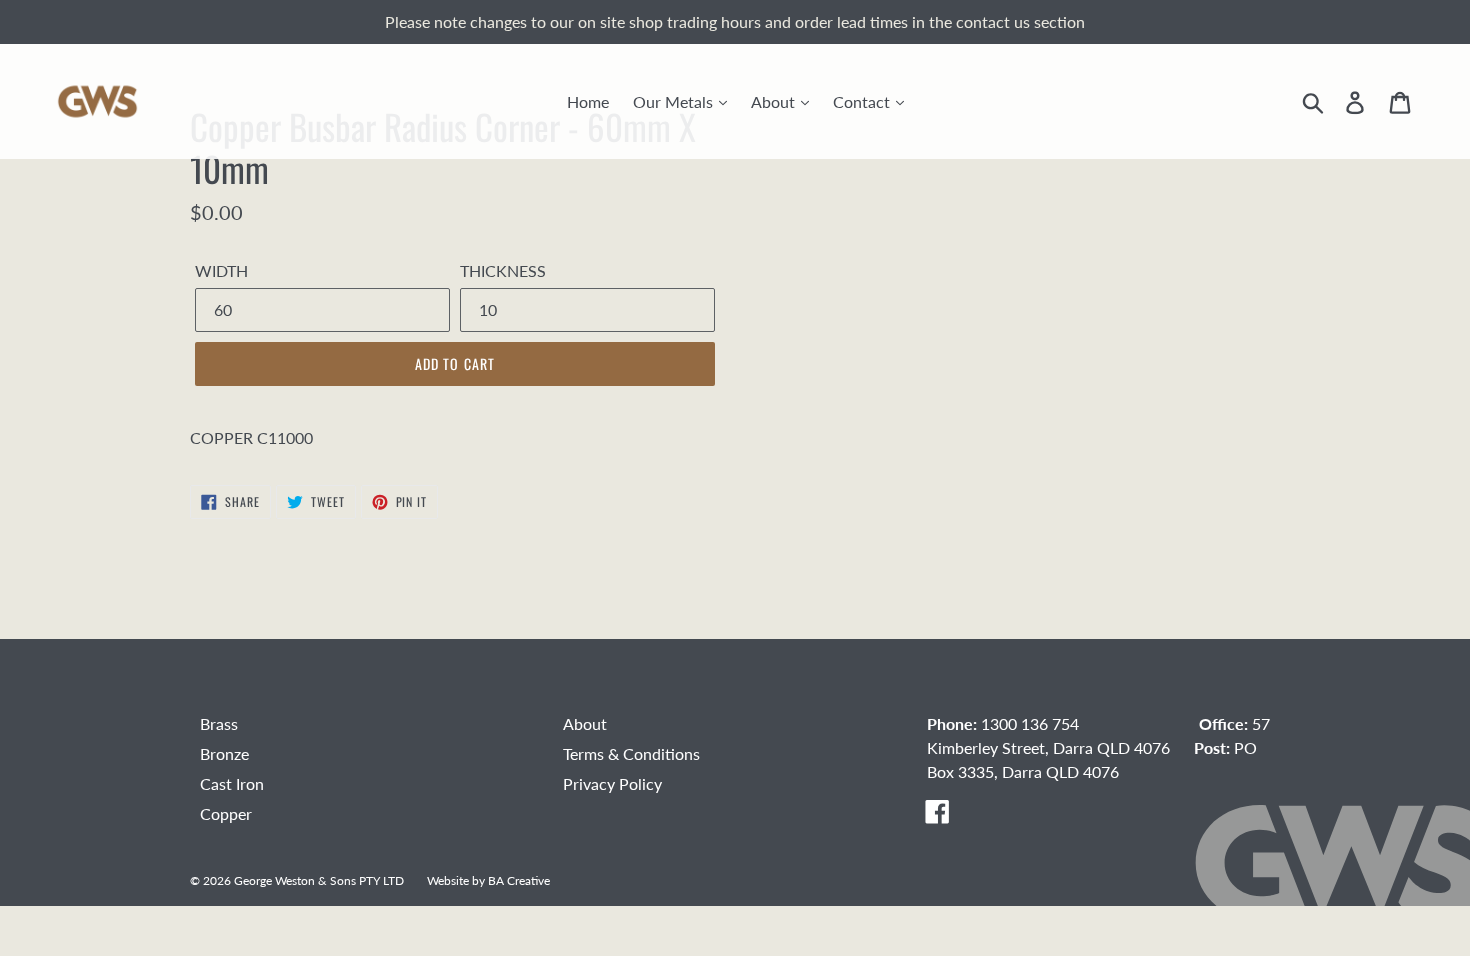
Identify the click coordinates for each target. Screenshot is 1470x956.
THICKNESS (503, 270)
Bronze (224, 753)
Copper (226, 813)
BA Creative (519, 880)
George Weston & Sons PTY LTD (319, 880)
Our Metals (675, 101)
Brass (219, 723)
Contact (863, 101)
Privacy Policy (612, 783)
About (775, 101)
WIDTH (221, 270)
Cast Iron (232, 783)
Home (588, 101)
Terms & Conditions (631, 753)
